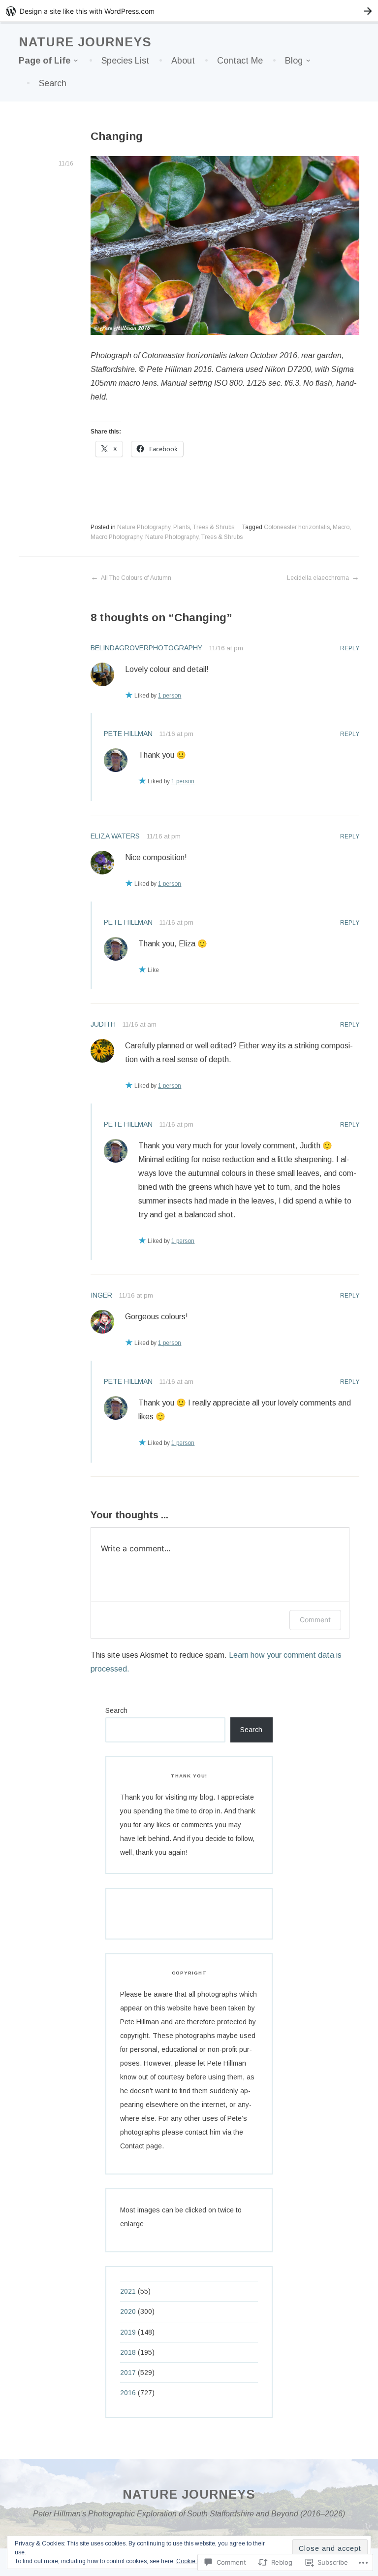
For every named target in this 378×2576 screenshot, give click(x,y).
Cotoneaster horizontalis (297, 527)
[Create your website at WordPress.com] (189, 11)
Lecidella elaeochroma (318, 578)
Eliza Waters (115, 836)
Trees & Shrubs (214, 527)
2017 (128, 2373)
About (183, 61)
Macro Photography (116, 537)
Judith (103, 1024)
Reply (350, 648)
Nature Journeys (85, 42)
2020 (128, 2311)
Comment (315, 1620)
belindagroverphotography (146, 648)
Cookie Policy (195, 2561)
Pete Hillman (128, 734)
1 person (170, 696)
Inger (101, 1295)
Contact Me (240, 61)
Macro (341, 527)
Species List (125, 61)
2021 (128, 2291)
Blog (294, 61)
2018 (128, 2352)
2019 (128, 2332)
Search (53, 83)
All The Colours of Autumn (136, 578)
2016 (128, 2393)
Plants (182, 527)
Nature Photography (144, 527)
